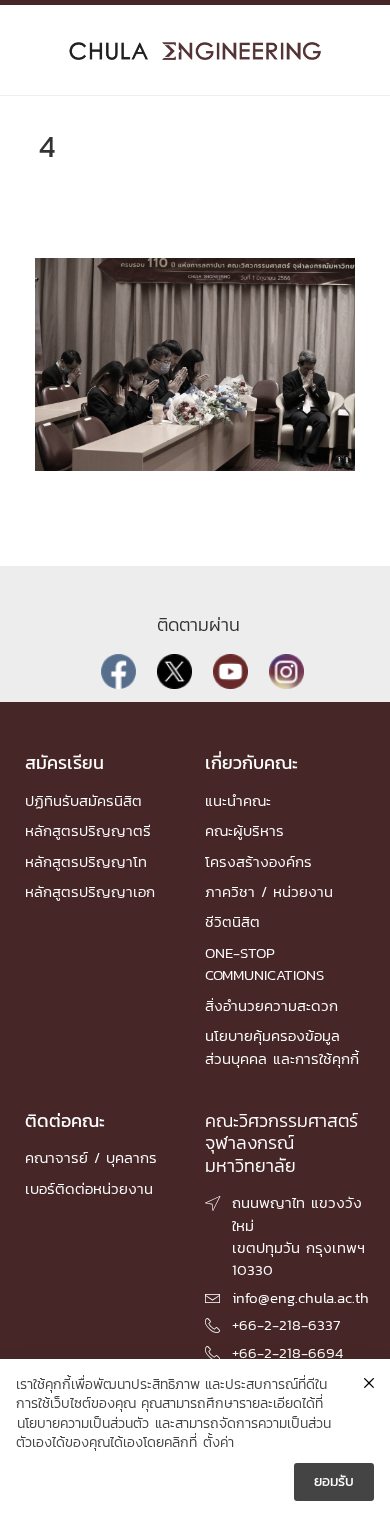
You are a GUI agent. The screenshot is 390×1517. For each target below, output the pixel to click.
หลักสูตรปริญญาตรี (88, 830)
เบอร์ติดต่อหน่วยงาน (89, 1188)
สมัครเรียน (64, 762)
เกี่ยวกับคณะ (251, 762)
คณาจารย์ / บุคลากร (91, 1157)
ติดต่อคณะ (65, 1120)
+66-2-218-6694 (287, 1352)
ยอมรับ (334, 1481)
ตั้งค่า (218, 1443)
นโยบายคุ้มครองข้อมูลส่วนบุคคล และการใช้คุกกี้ (282, 1046)
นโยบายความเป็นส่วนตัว (83, 1424)
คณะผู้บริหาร (244, 830)
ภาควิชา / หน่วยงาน (269, 891)
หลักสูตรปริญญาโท (86, 861)
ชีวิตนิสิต (232, 921)
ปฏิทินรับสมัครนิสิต (83, 800)
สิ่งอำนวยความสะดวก (271, 1005)
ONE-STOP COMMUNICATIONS (264, 963)
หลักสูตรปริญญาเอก (90, 891)
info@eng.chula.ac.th (300, 1297)
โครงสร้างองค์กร (258, 861)
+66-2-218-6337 (286, 1324)
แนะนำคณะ (238, 800)
